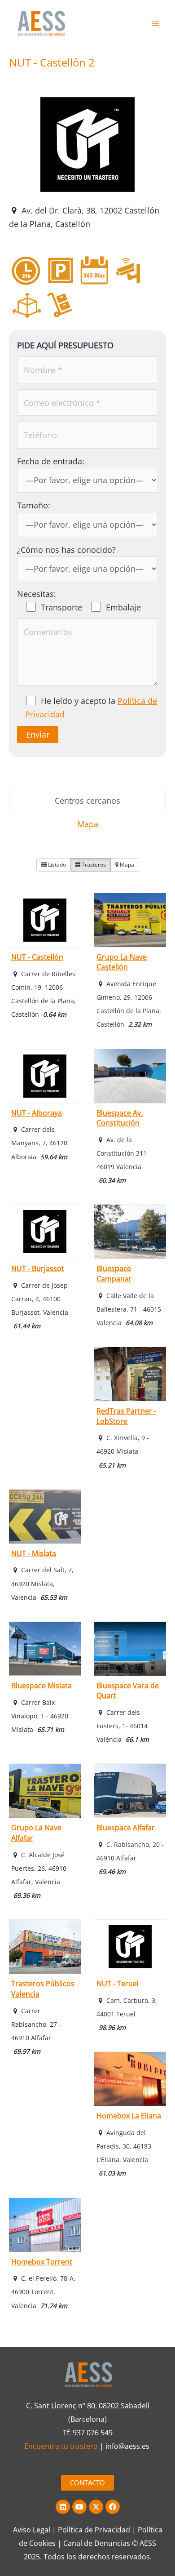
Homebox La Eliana (129, 2116)
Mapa (88, 824)
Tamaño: (34, 505)
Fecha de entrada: (51, 461)
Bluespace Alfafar (126, 1828)
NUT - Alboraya (37, 1113)
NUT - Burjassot (38, 1268)
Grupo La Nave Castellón (122, 962)
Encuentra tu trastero (61, 2446)
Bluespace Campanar (114, 1274)
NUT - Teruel (118, 1984)
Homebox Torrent (42, 2262)
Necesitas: (37, 594)
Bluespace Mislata (42, 1686)
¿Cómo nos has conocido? (66, 550)
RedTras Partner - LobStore (126, 1416)
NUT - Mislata (34, 1553)
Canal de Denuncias (97, 2543)
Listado (56, 865)
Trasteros (93, 865)
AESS (148, 2543)
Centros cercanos (87, 801)
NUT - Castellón (37, 957)
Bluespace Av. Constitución (120, 1118)
